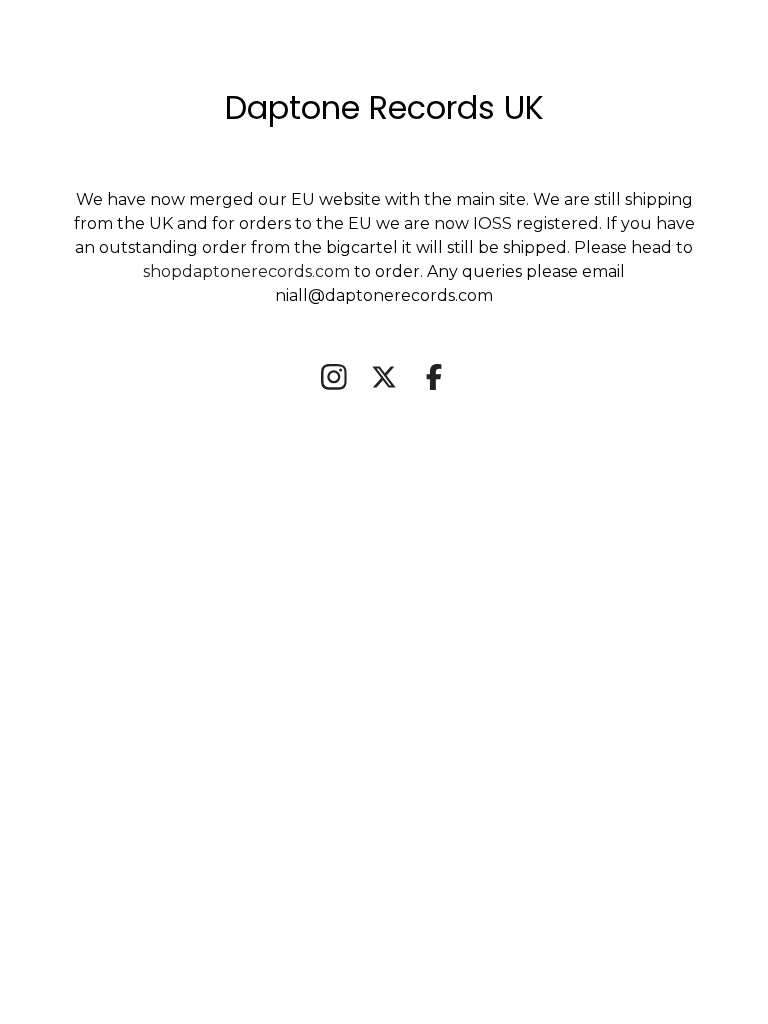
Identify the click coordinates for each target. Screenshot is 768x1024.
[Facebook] (434, 377)
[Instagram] (334, 377)
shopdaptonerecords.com (248, 271)
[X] (384, 377)
